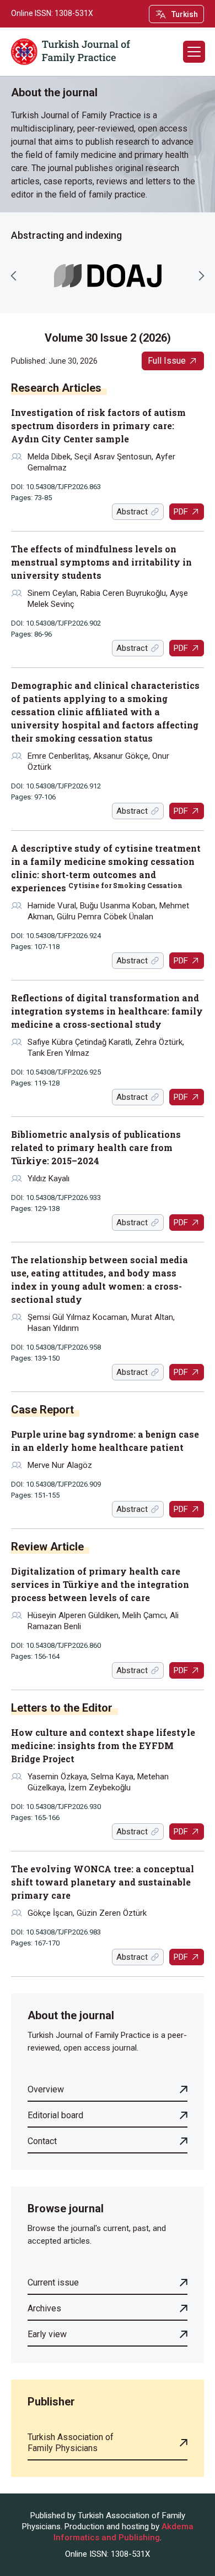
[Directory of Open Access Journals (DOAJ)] (108, 276)
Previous (14, 276)
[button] (194, 52)
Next (201, 276)
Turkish (185, 14)
